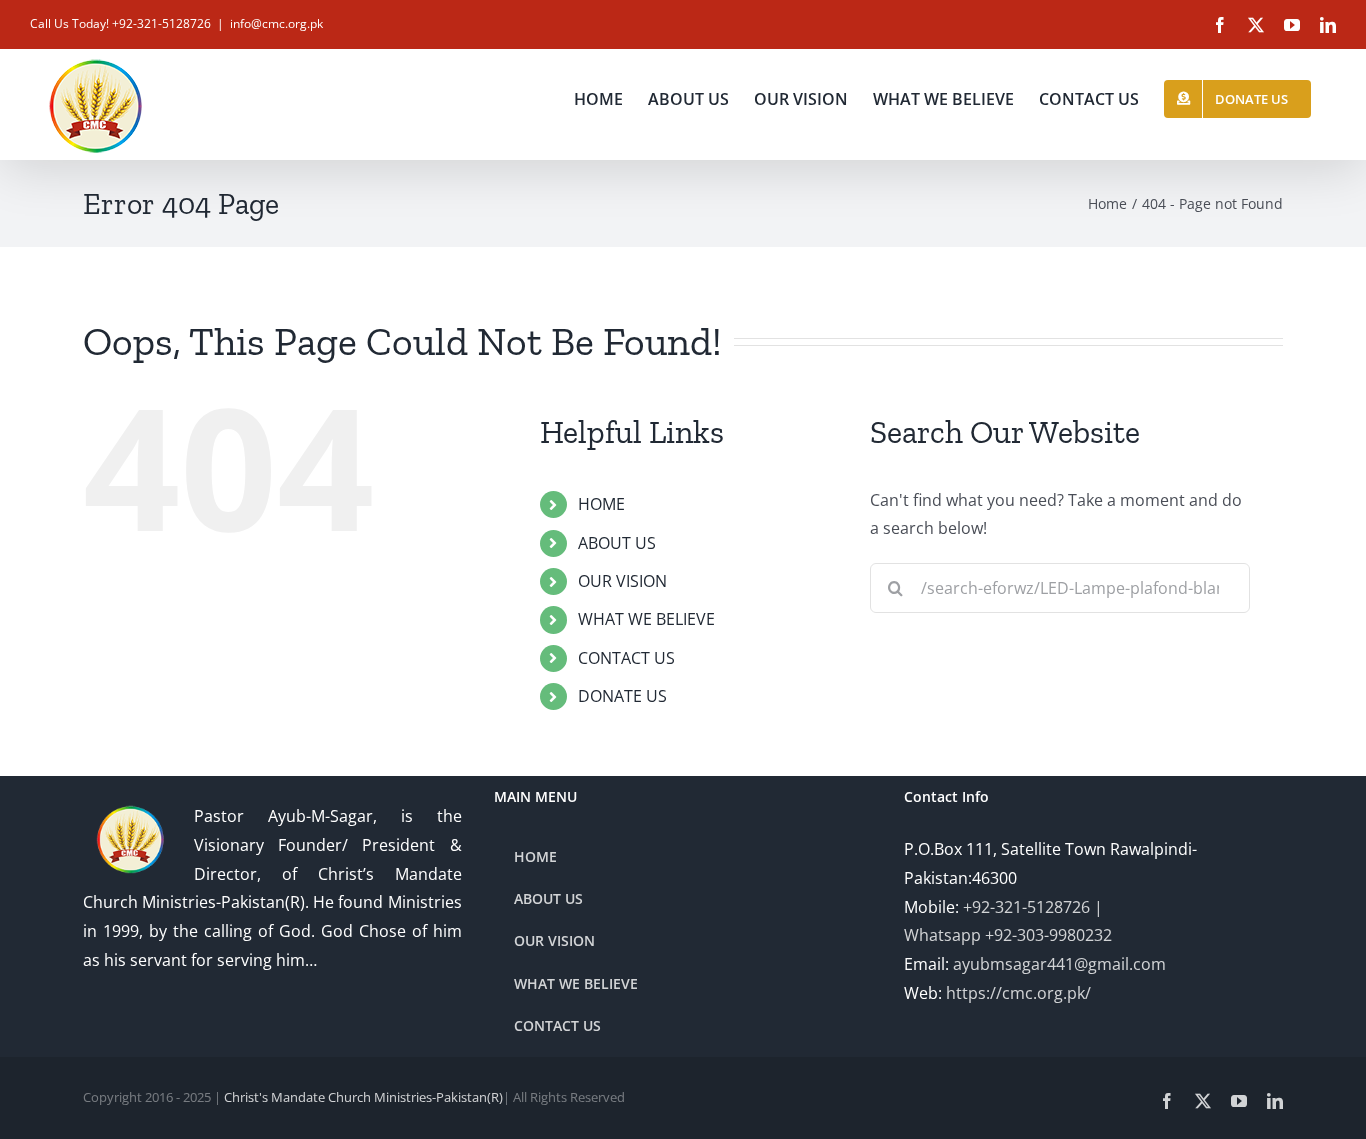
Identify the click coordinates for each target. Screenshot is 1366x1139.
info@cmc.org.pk (276, 23)
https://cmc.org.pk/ (1018, 993)
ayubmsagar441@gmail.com (1059, 964)
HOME (601, 504)
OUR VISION (622, 581)
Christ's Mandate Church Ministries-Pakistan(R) (363, 1097)
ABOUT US (617, 543)
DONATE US (622, 696)
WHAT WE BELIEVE (646, 619)
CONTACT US (626, 658)
